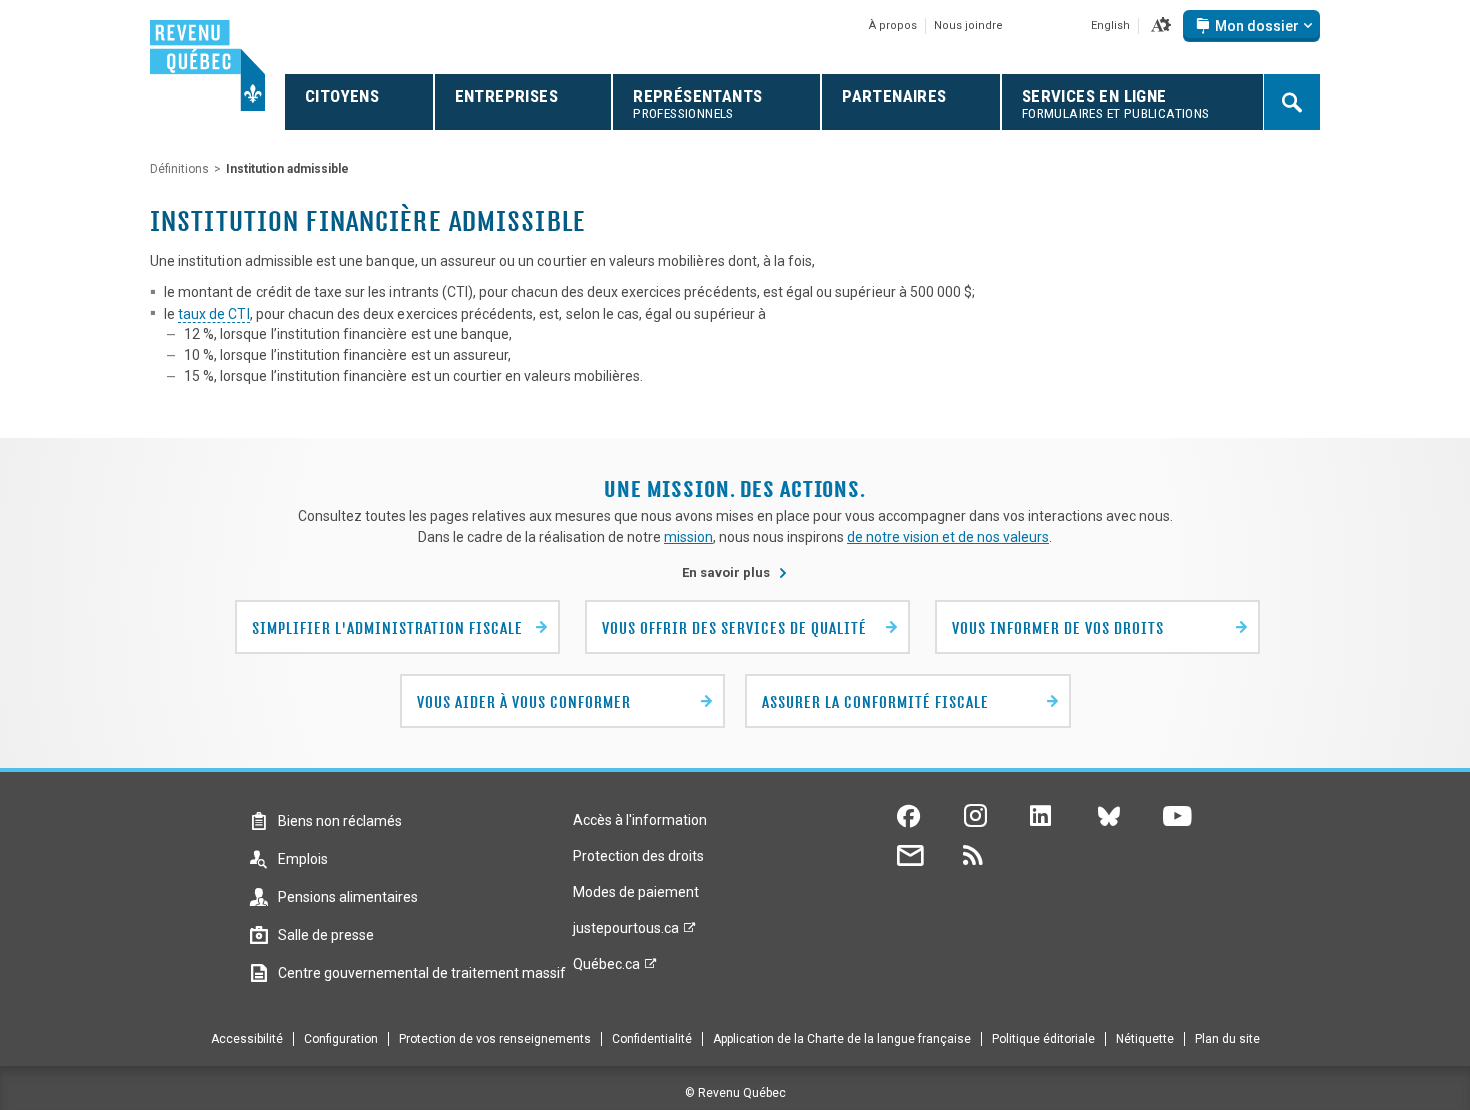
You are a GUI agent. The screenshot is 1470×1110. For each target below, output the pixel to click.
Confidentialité (652, 1039)
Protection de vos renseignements (495, 1039)
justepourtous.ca (626, 933)
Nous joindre (968, 25)
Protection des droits (638, 856)
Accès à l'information (640, 820)
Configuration (341, 1039)
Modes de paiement (636, 892)
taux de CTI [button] (213, 314)
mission (688, 537)
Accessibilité (247, 1039)
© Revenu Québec (735, 1093)
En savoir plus (735, 572)
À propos (893, 25)
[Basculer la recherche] (1292, 102)
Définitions (179, 169)
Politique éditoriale (1043, 1039)
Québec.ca (606, 969)
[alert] (1251, 26)
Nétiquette (1145, 1039)
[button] (1161, 26)
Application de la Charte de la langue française (842, 1039)
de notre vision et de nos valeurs (948, 537)
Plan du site (1227, 1039)
